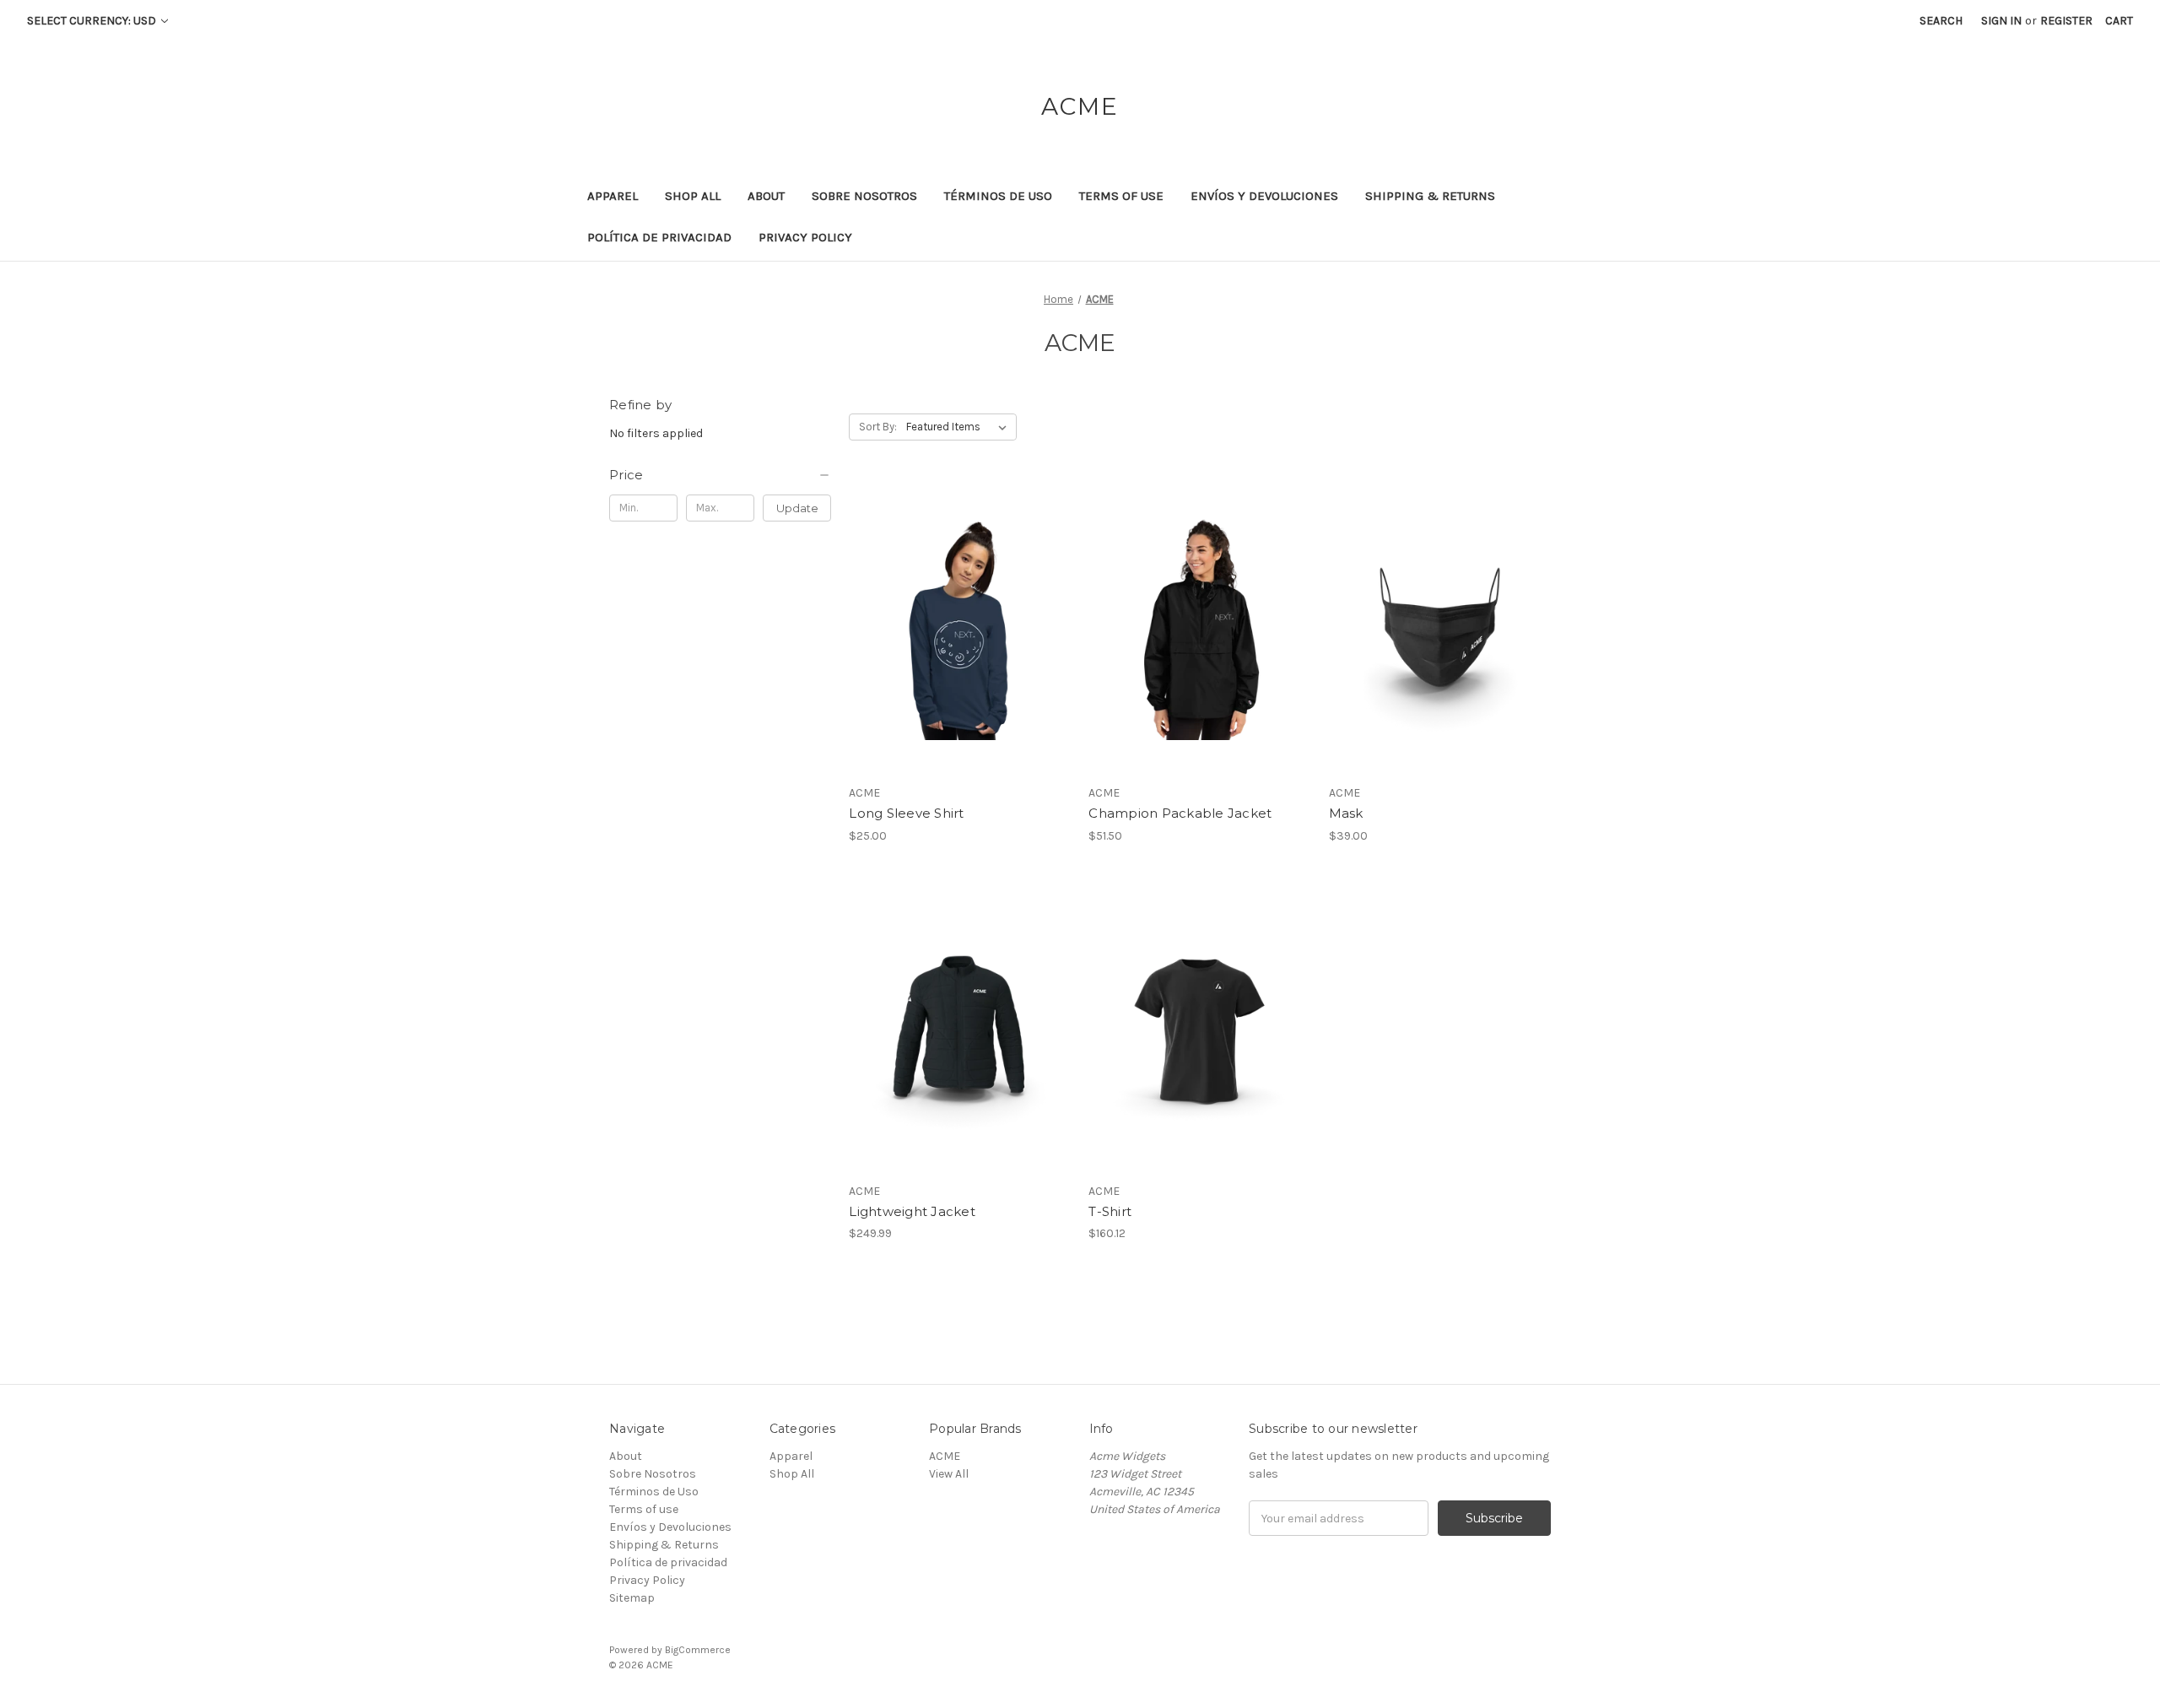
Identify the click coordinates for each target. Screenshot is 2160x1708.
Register (2066, 21)
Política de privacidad (659, 237)
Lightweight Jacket (912, 1211)
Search (1941, 21)
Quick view (946, 598)
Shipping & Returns (1430, 196)
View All (949, 1474)
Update (797, 508)
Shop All (693, 196)
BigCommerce (698, 1650)
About (766, 196)
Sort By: (878, 427)
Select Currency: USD (93, 21)
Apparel (613, 196)
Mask (1346, 813)
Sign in (2001, 21)
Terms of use (1121, 196)
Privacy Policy (805, 237)
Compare (954, 629)
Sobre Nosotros (864, 196)
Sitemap (632, 1598)
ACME (945, 1456)
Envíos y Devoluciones (1264, 196)
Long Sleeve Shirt (906, 813)
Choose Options (960, 658)
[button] (720, 475)
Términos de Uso (998, 196)
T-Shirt (1110, 1211)
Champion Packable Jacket (1180, 813)
